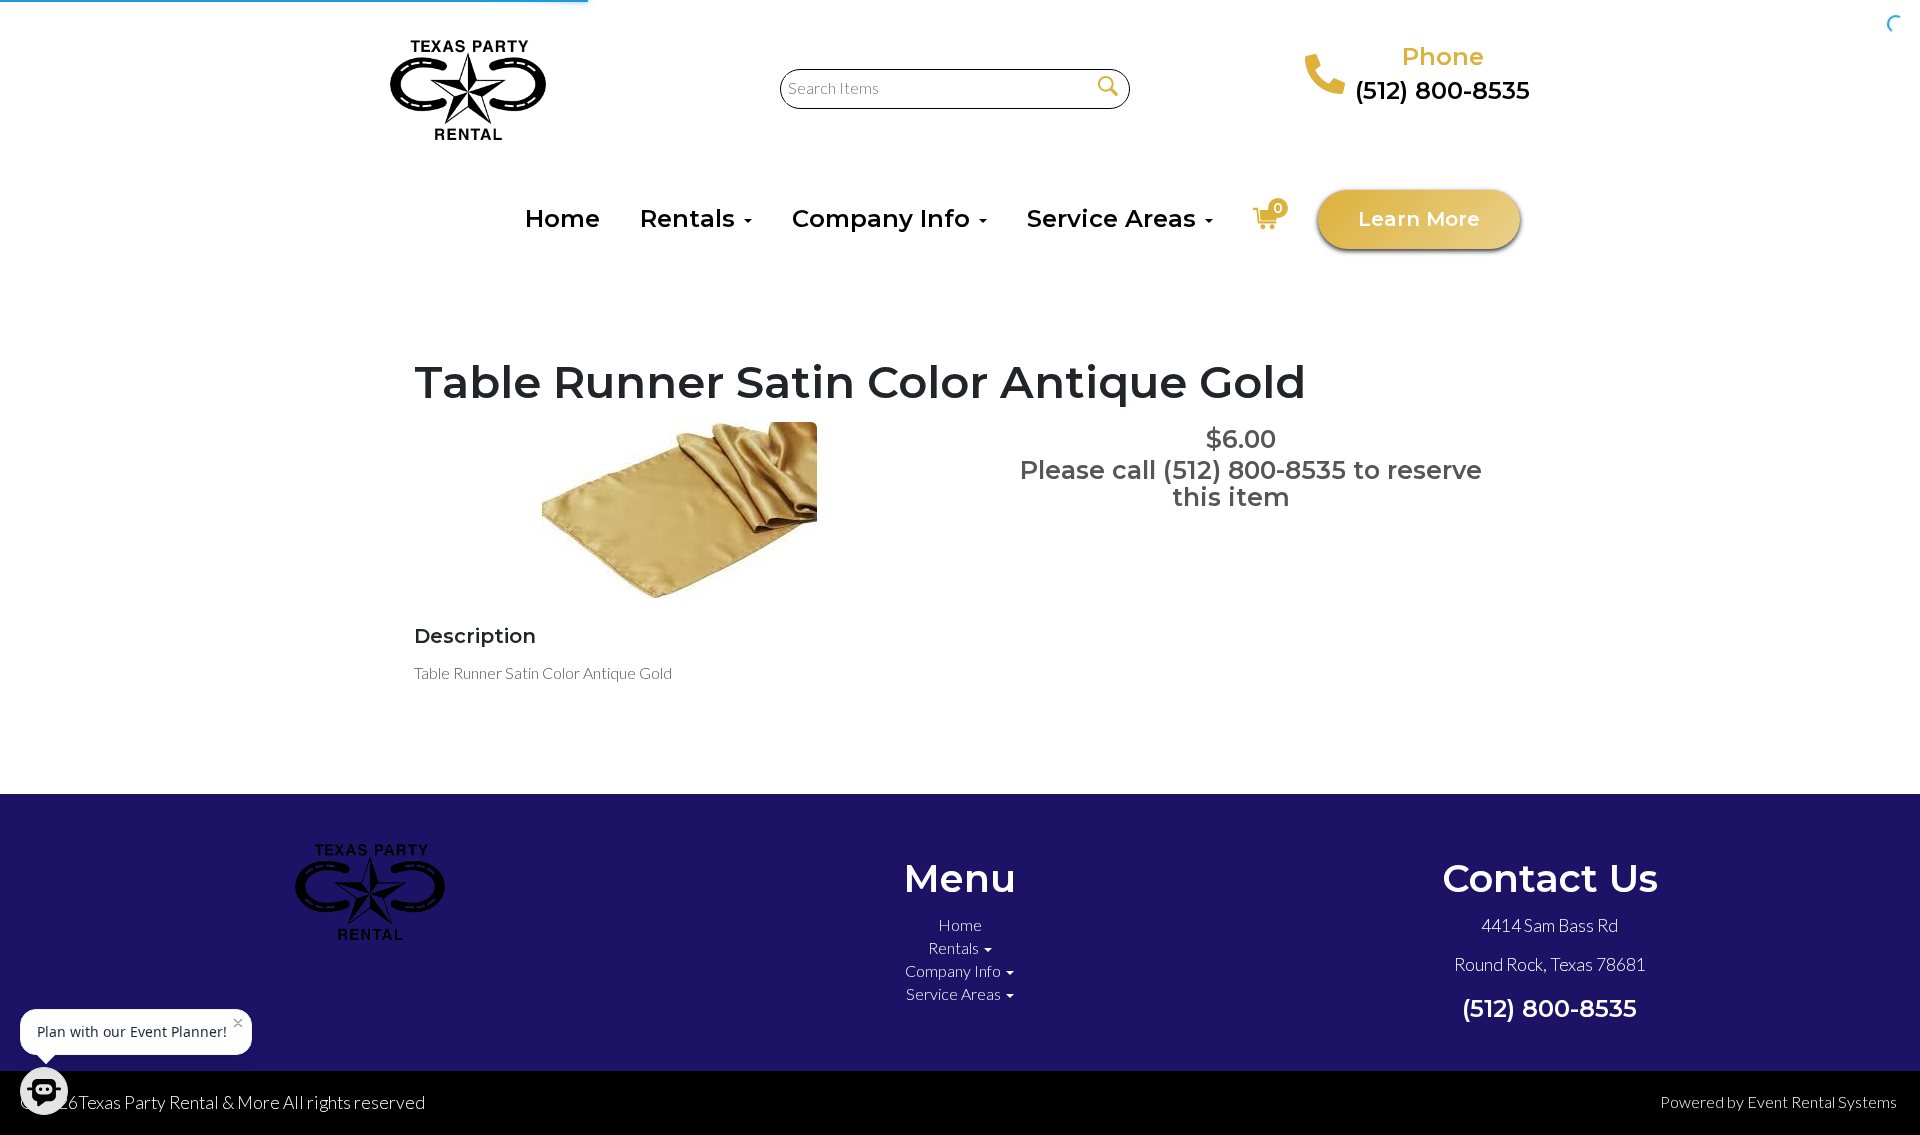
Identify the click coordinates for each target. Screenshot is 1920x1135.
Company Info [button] (884, 218)
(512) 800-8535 (1442, 90)
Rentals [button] (691, 218)
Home (562, 218)
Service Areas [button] (1115, 218)
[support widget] (1860, 1087)
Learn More (1419, 219)
